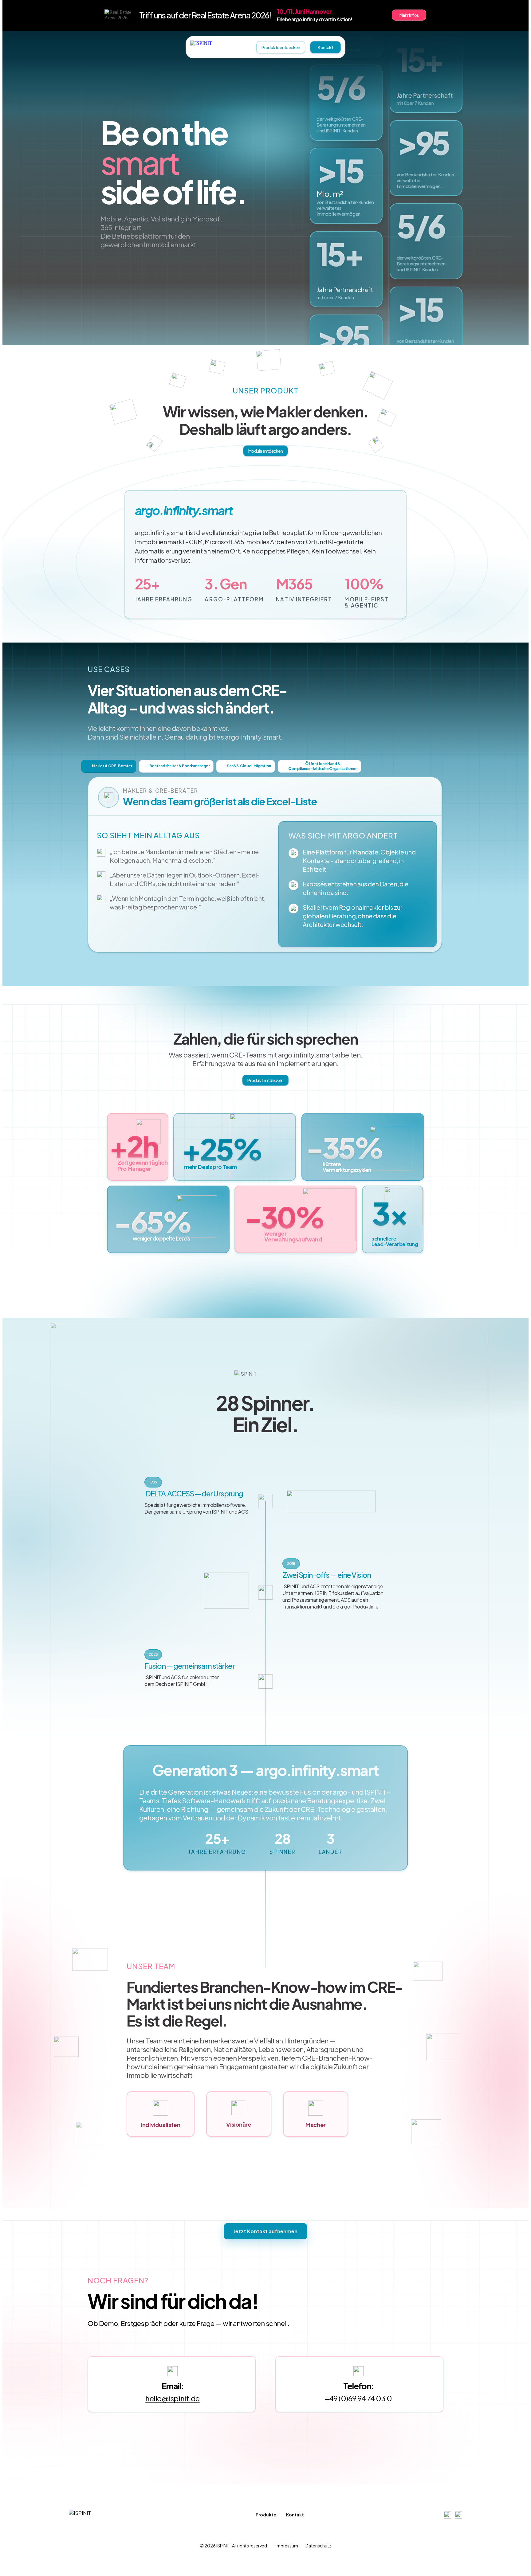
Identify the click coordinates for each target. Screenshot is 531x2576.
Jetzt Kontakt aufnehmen (265, 2231)
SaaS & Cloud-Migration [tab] (249, 766)
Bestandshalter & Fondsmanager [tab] (179, 766)
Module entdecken (265, 451)
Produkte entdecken (281, 47)
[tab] (319, 766)
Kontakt (325, 47)
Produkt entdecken (265, 1080)
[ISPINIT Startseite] (213, 47)
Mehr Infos (409, 15)
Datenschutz (318, 2546)
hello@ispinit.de (172, 2398)
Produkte (266, 2515)
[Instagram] (447, 2515)
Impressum (287, 2546)
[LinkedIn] (458, 2515)
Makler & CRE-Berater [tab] (112, 766)
